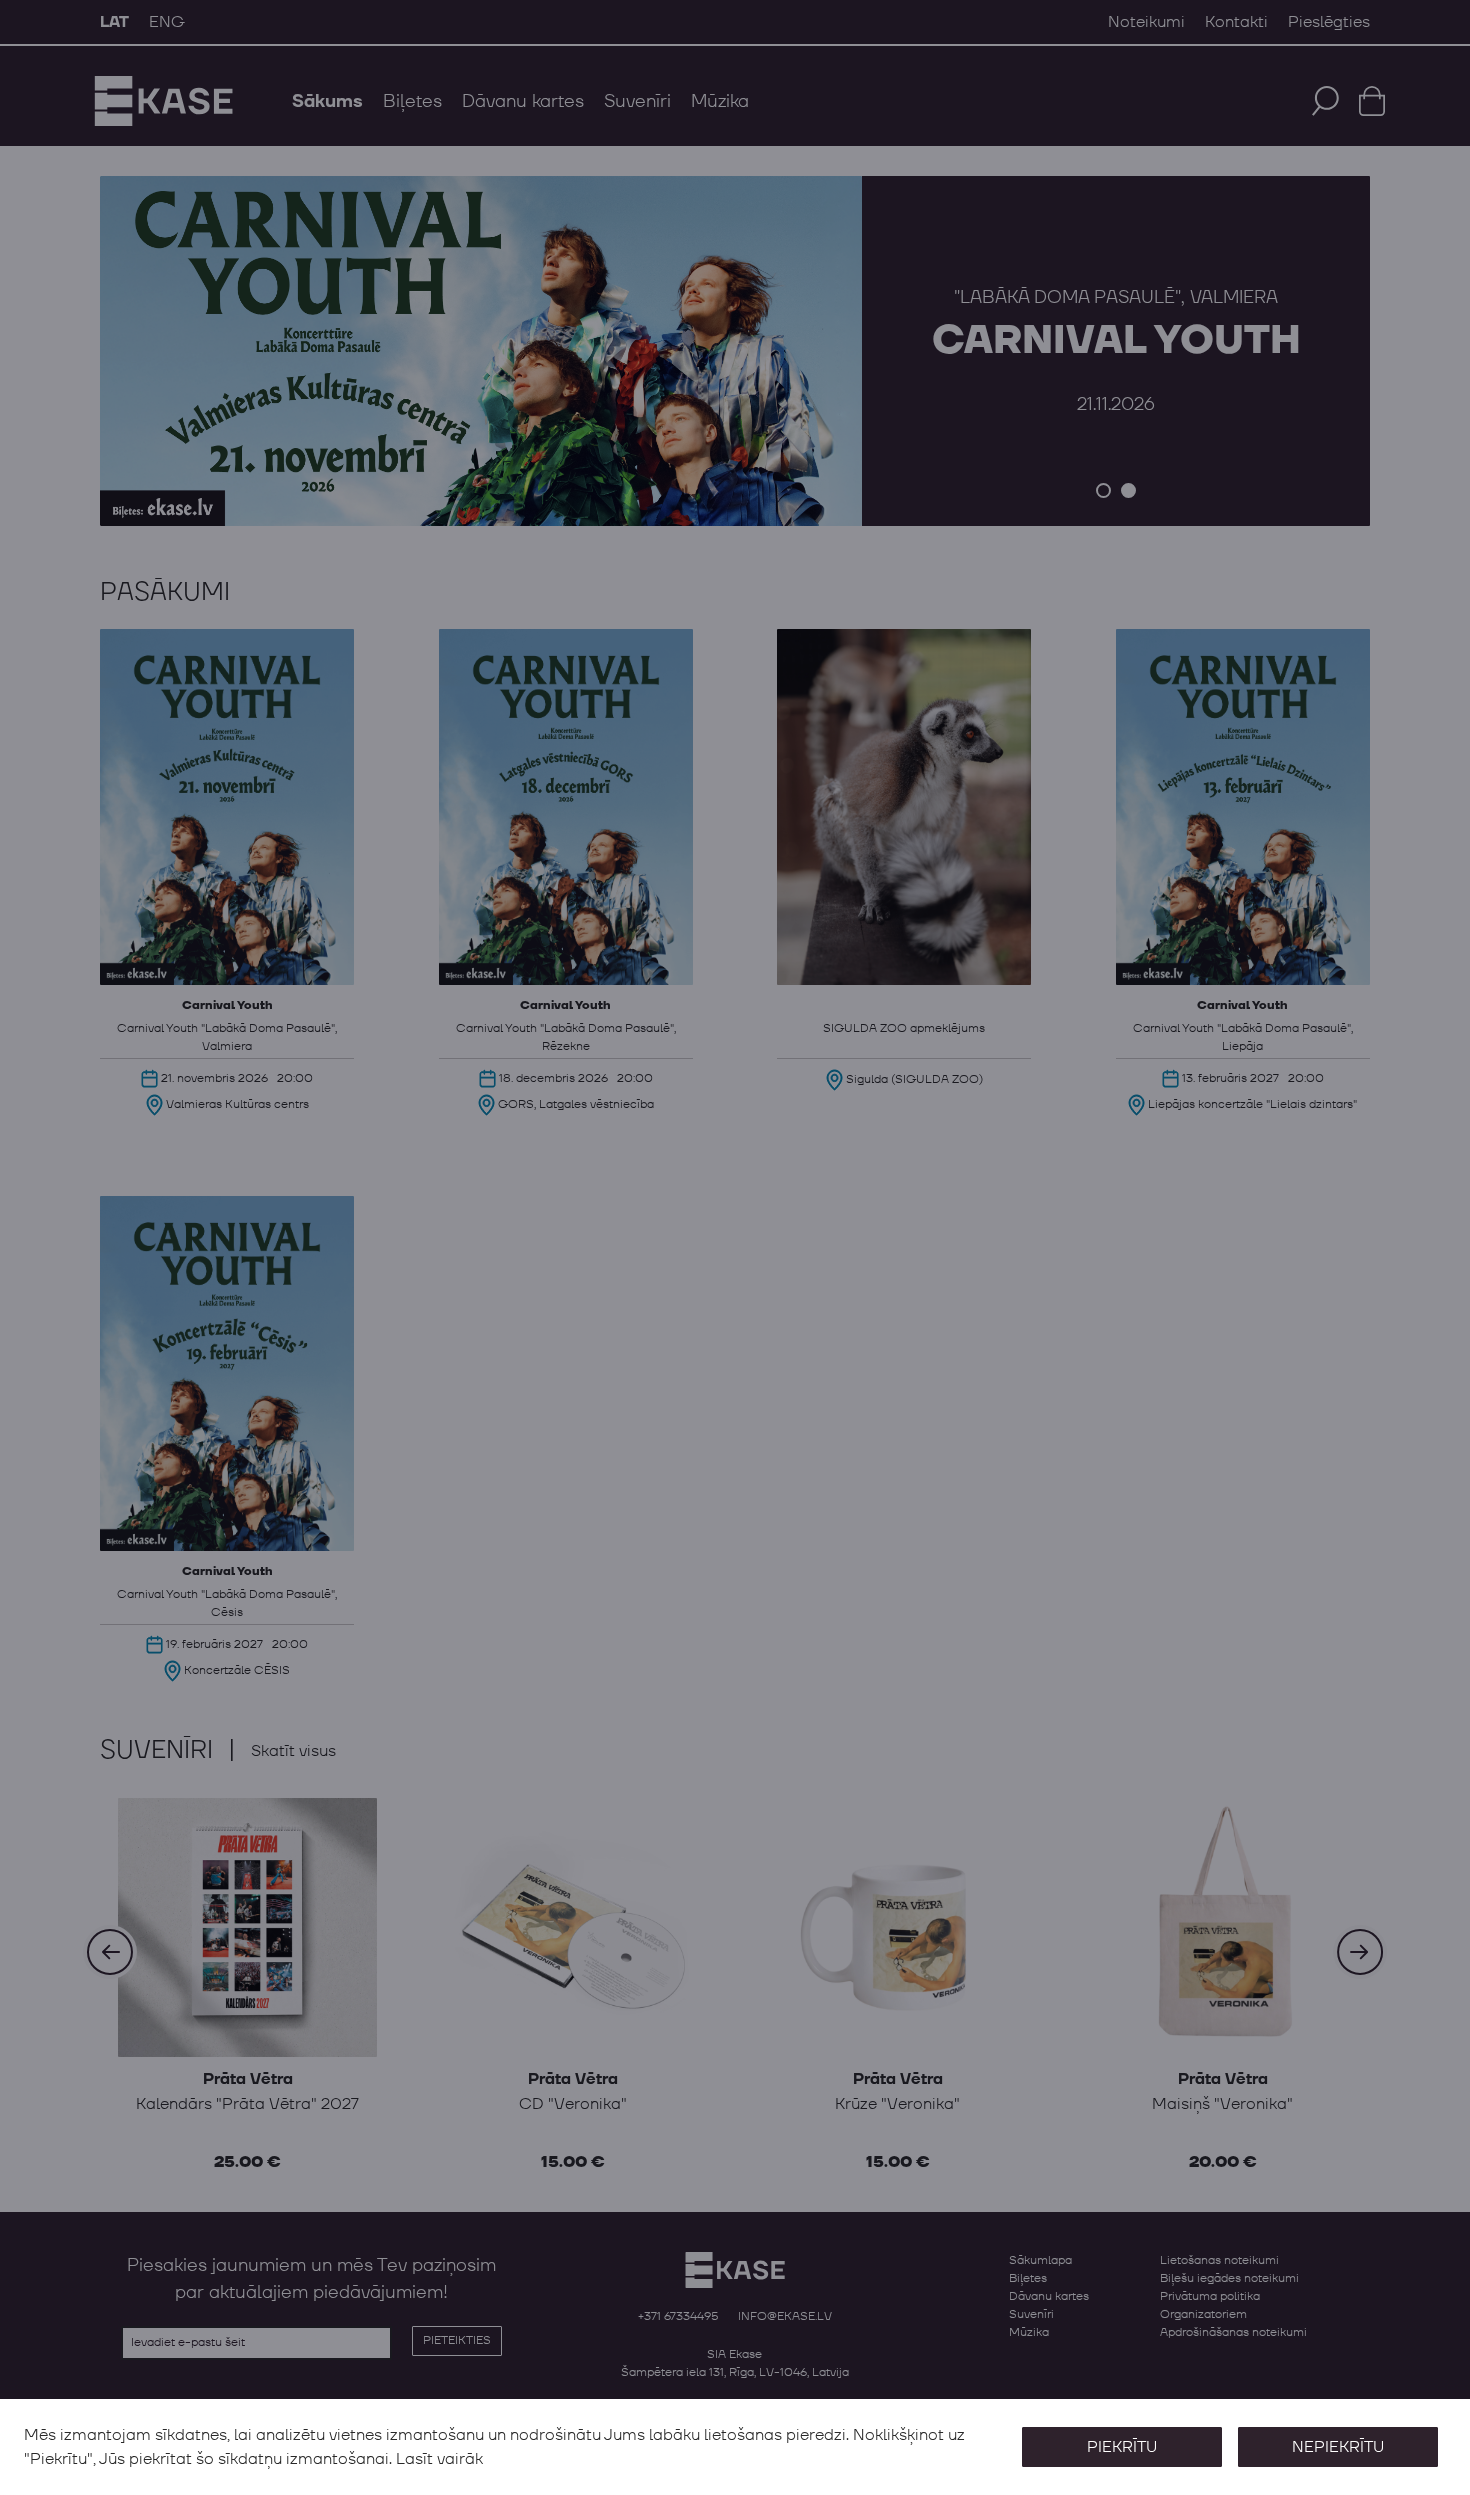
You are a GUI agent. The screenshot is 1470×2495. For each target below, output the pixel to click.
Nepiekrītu (1338, 2447)
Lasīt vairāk (439, 2459)
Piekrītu (1122, 2447)
